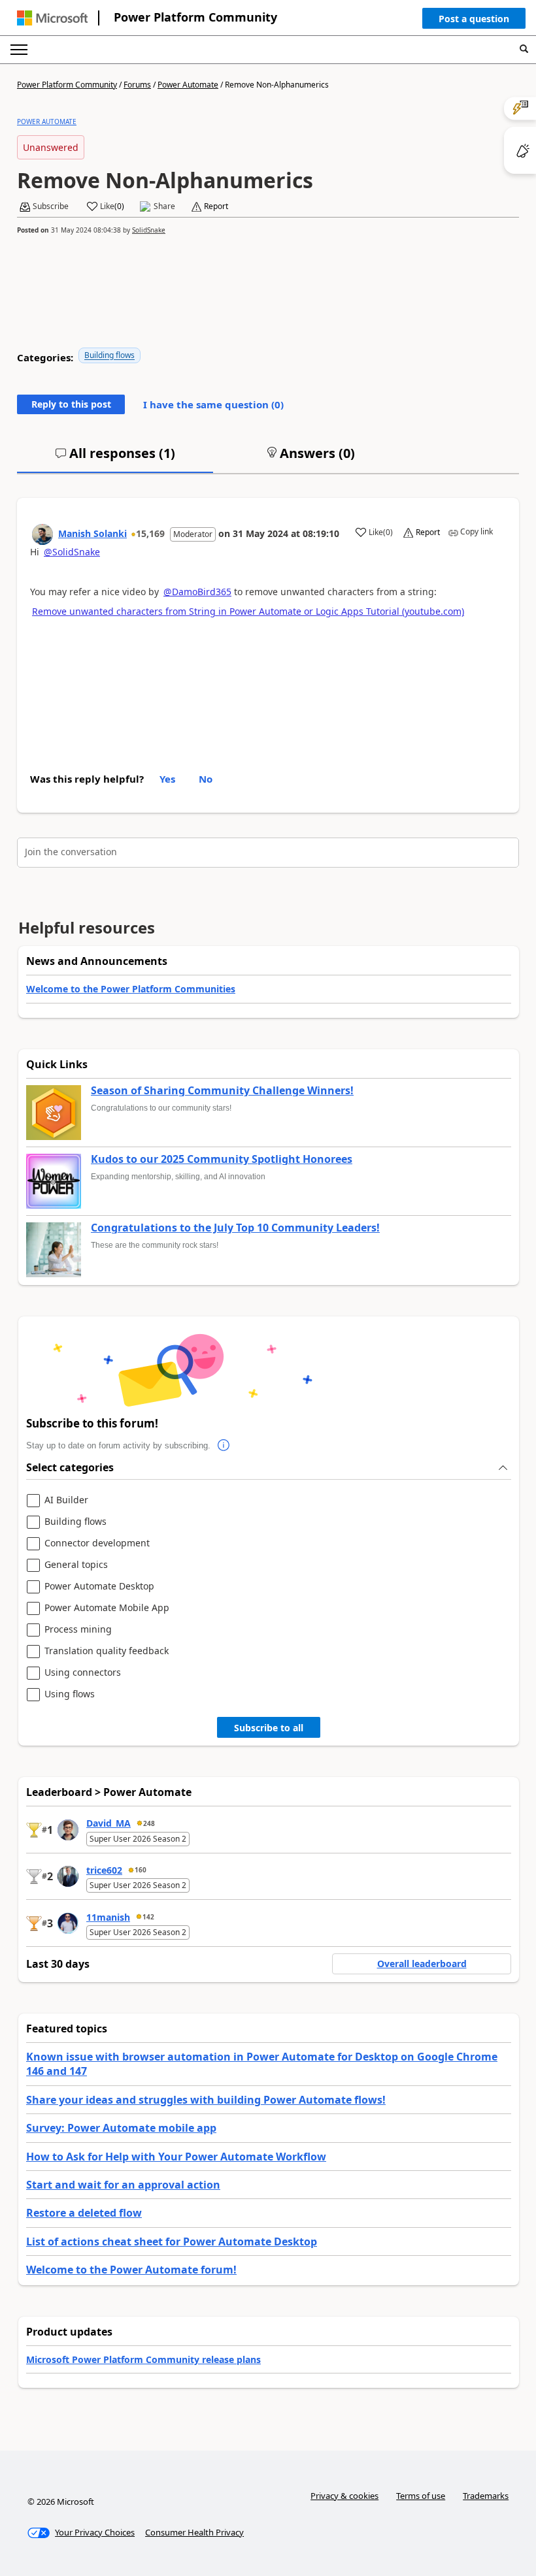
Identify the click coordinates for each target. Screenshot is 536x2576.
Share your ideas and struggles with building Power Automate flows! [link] (206, 2100)
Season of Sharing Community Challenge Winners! (222, 1091)
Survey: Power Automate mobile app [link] (121, 2128)
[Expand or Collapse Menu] (19, 50)
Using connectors (83, 1673)
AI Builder (66, 1500)
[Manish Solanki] (42, 534)
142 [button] (148, 1917)
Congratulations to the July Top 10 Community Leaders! (235, 1228)
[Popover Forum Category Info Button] (224, 1446)
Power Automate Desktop (99, 1587)
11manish (108, 1917)
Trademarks (486, 2496)
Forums (137, 85)
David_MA (109, 1823)
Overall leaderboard (422, 1964)
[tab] (115, 459)
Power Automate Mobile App (107, 1608)
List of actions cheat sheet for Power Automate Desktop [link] (172, 2242)
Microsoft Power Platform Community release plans (143, 2359)
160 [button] (141, 1870)
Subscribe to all (269, 1728)
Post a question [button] (474, 19)
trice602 (104, 1870)
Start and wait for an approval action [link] (123, 2185)
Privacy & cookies (344, 2496)
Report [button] (216, 206)
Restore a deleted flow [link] (84, 2213)
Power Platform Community (195, 17)
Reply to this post (71, 404)
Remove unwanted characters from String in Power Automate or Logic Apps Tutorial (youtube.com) (248, 611)
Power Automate (188, 85)
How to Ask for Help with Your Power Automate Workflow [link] (176, 2157)
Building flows (109, 355)
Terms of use (421, 2496)
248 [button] (149, 1823)
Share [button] (164, 206)
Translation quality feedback (107, 1651)
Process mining (78, 1630)
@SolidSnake (72, 552)
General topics (76, 1565)
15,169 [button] (150, 533)
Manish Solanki (92, 533)
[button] (474, 22)
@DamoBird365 (197, 592)
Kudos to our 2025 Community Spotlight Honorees (222, 1160)
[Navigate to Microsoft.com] (52, 18)
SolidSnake (149, 230)
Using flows (70, 1694)
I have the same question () (213, 404)
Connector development (97, 1543)
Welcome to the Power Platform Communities (131, 989)
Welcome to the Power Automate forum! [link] (131, 2270)
